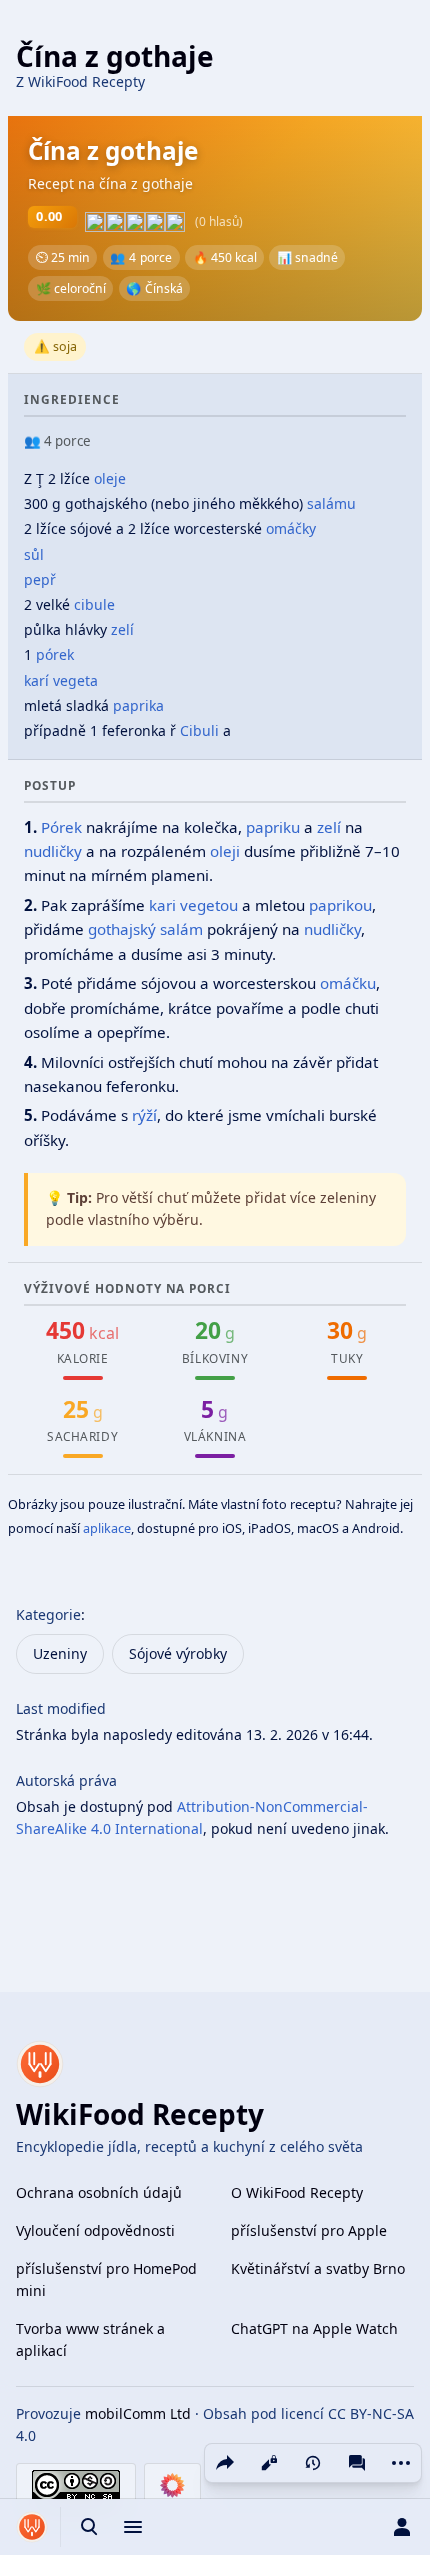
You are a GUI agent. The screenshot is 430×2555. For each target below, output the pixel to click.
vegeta (75, 680)
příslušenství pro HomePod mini (106, 2279)
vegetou (209, 905)
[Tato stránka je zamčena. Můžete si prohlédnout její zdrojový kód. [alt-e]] (269, 2463)
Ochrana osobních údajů (99, 2192)
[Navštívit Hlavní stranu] (32, 2527)
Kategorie (48, 1614)
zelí (122, 629)
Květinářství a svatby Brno (318, 2268)
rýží (144, 1115)
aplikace (107, 1528)
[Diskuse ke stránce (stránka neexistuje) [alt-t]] (357, 2463)
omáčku (348, 983)
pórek (55, 654)
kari (162, 905)
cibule (94, 604)
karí (36, 680)
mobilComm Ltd (138, 2413)
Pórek (61, 827)
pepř (40, 579)
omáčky (291, 528)
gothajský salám (145, 929)
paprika (138, 705)
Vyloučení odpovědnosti (95, 2230)
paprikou (340, 905)
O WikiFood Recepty (297, 2192)
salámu (331, 503)
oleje (110, 478)
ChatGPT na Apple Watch (314, 2328)
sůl (34, 554)
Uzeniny (60, 1653)
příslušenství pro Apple (309, 2230)
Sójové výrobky (178, 1653)
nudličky (53, 851)
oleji (225, 851)
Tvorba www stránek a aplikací (90, 2339)
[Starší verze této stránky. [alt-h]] (313, 2463)
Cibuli (199, 730)
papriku (273, 827)
